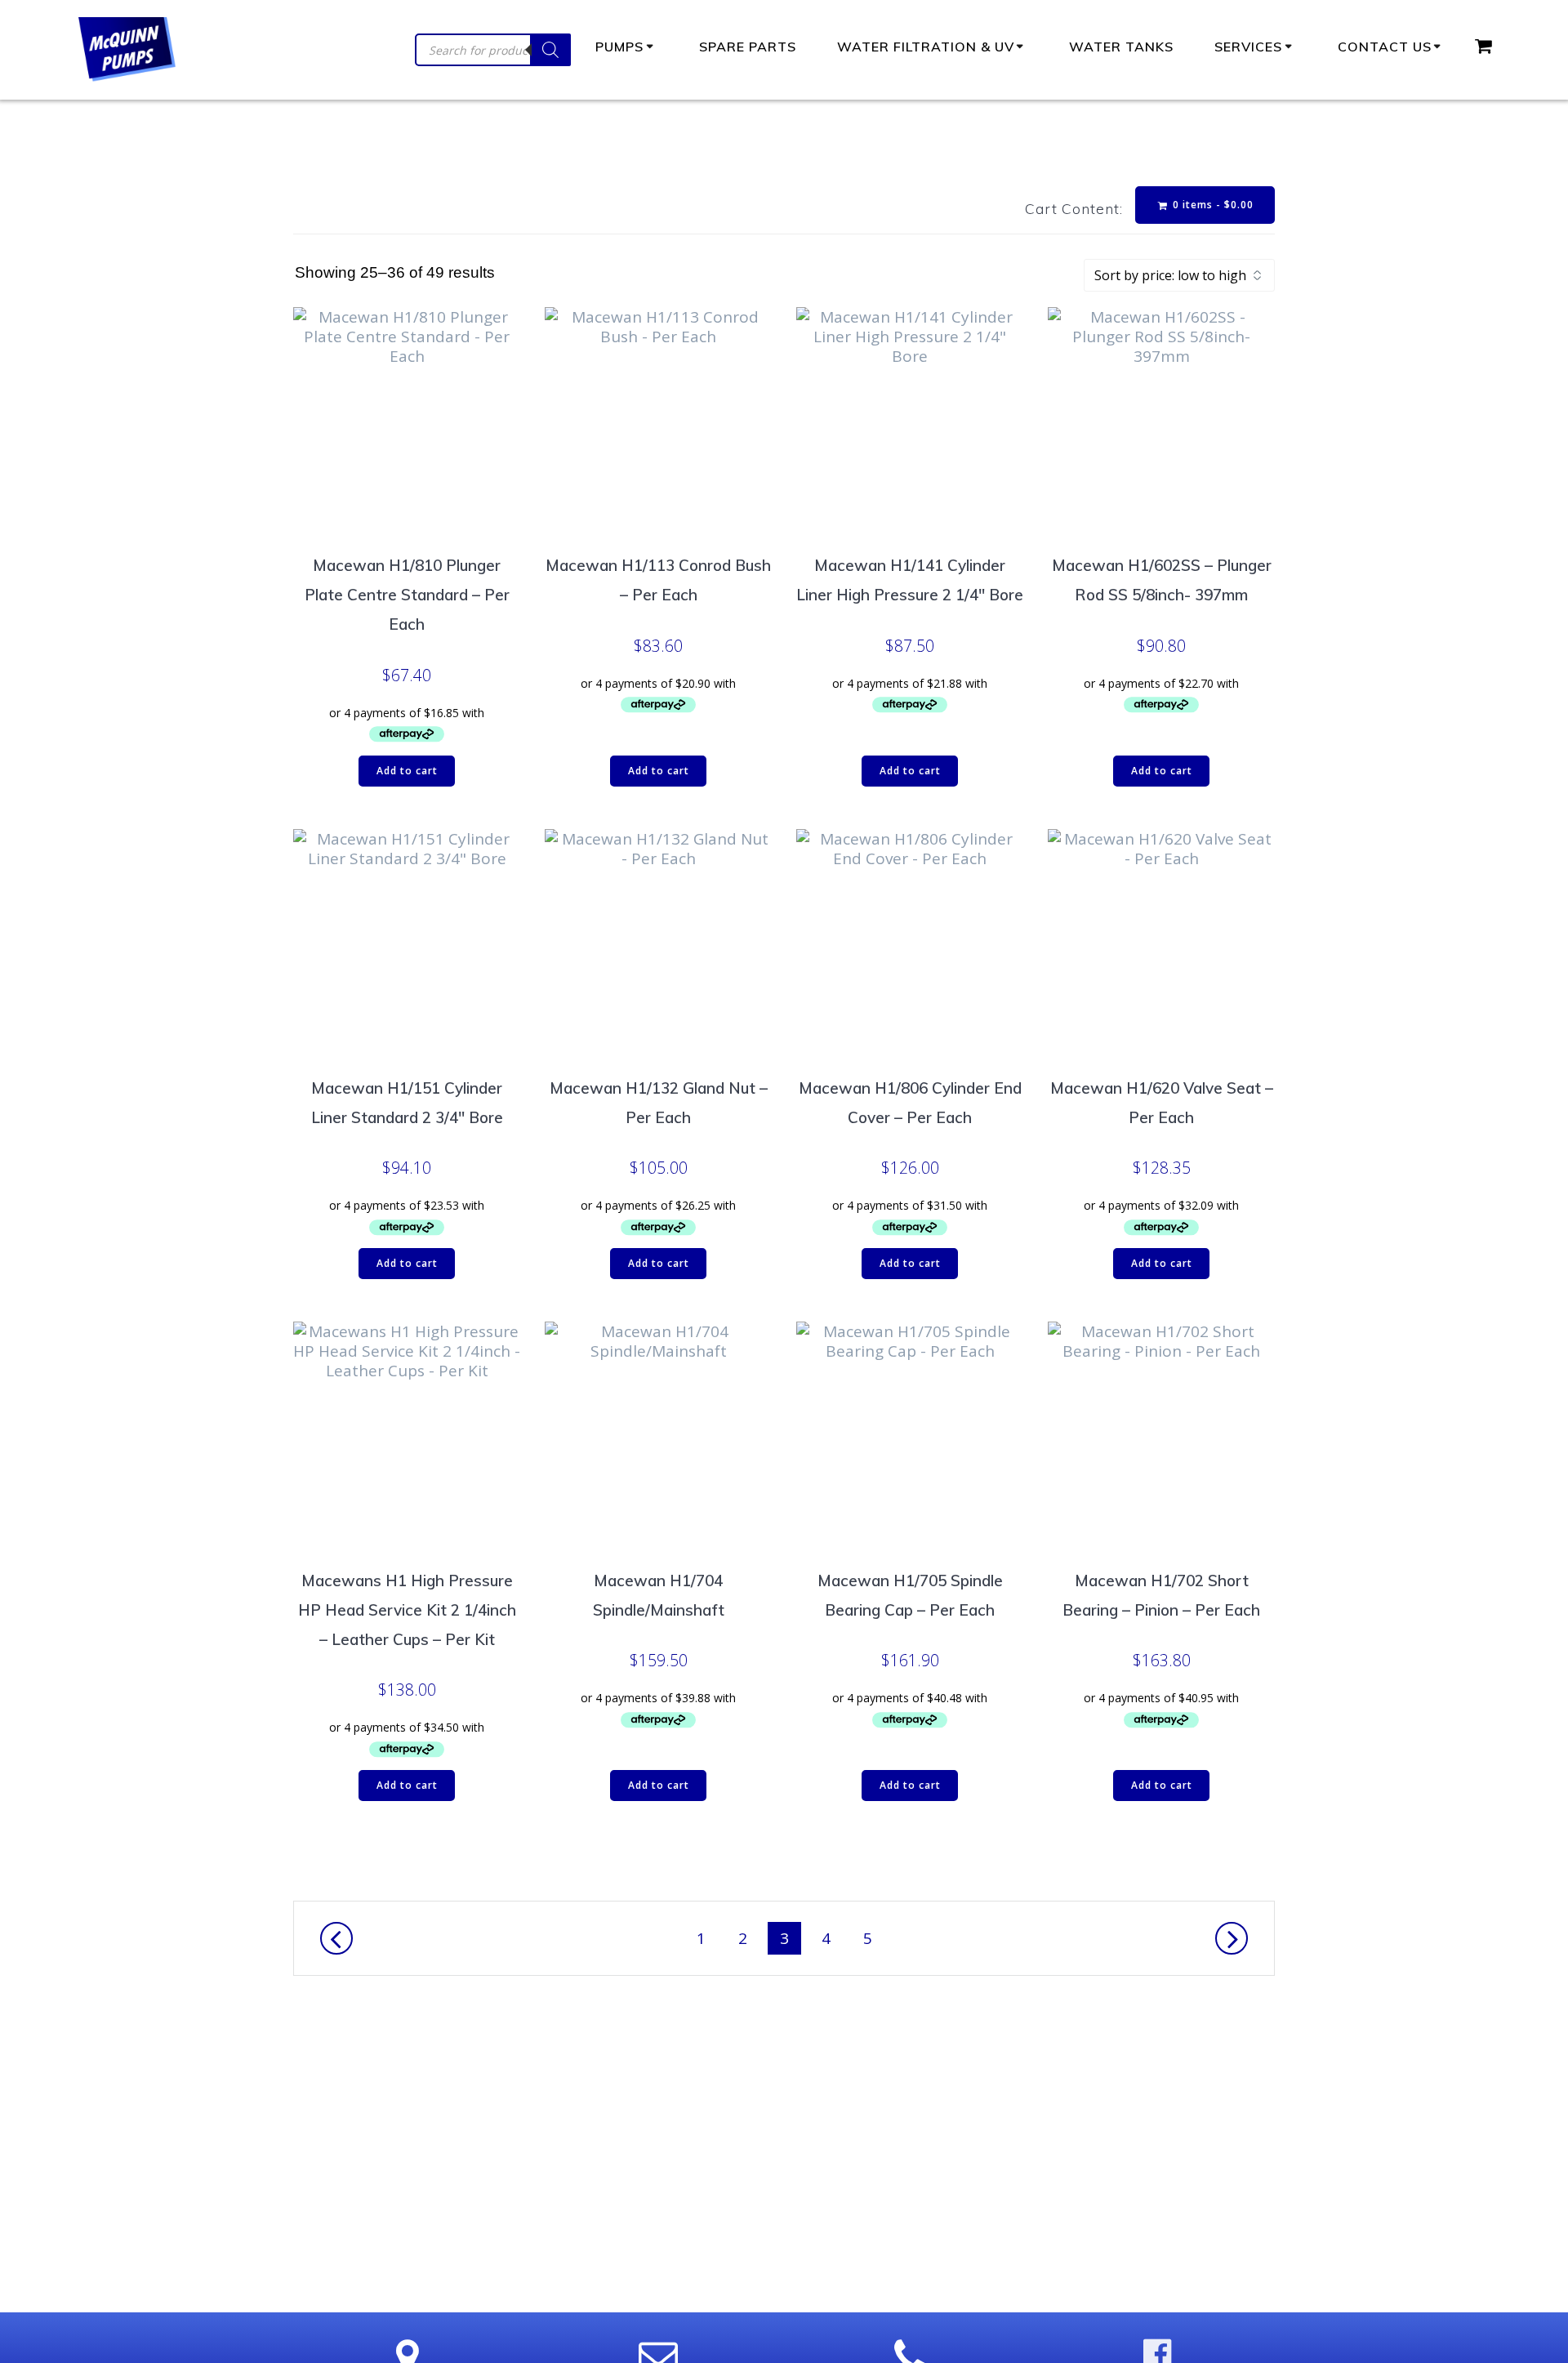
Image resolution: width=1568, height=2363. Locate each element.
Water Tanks (1121, 47)
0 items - (1212, 205)
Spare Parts (748, 47)
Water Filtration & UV (926, 47)
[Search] (550, 50)
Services (1248, 47)
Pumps (619, 47)
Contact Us (1385, 47)
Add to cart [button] (407, 771)
